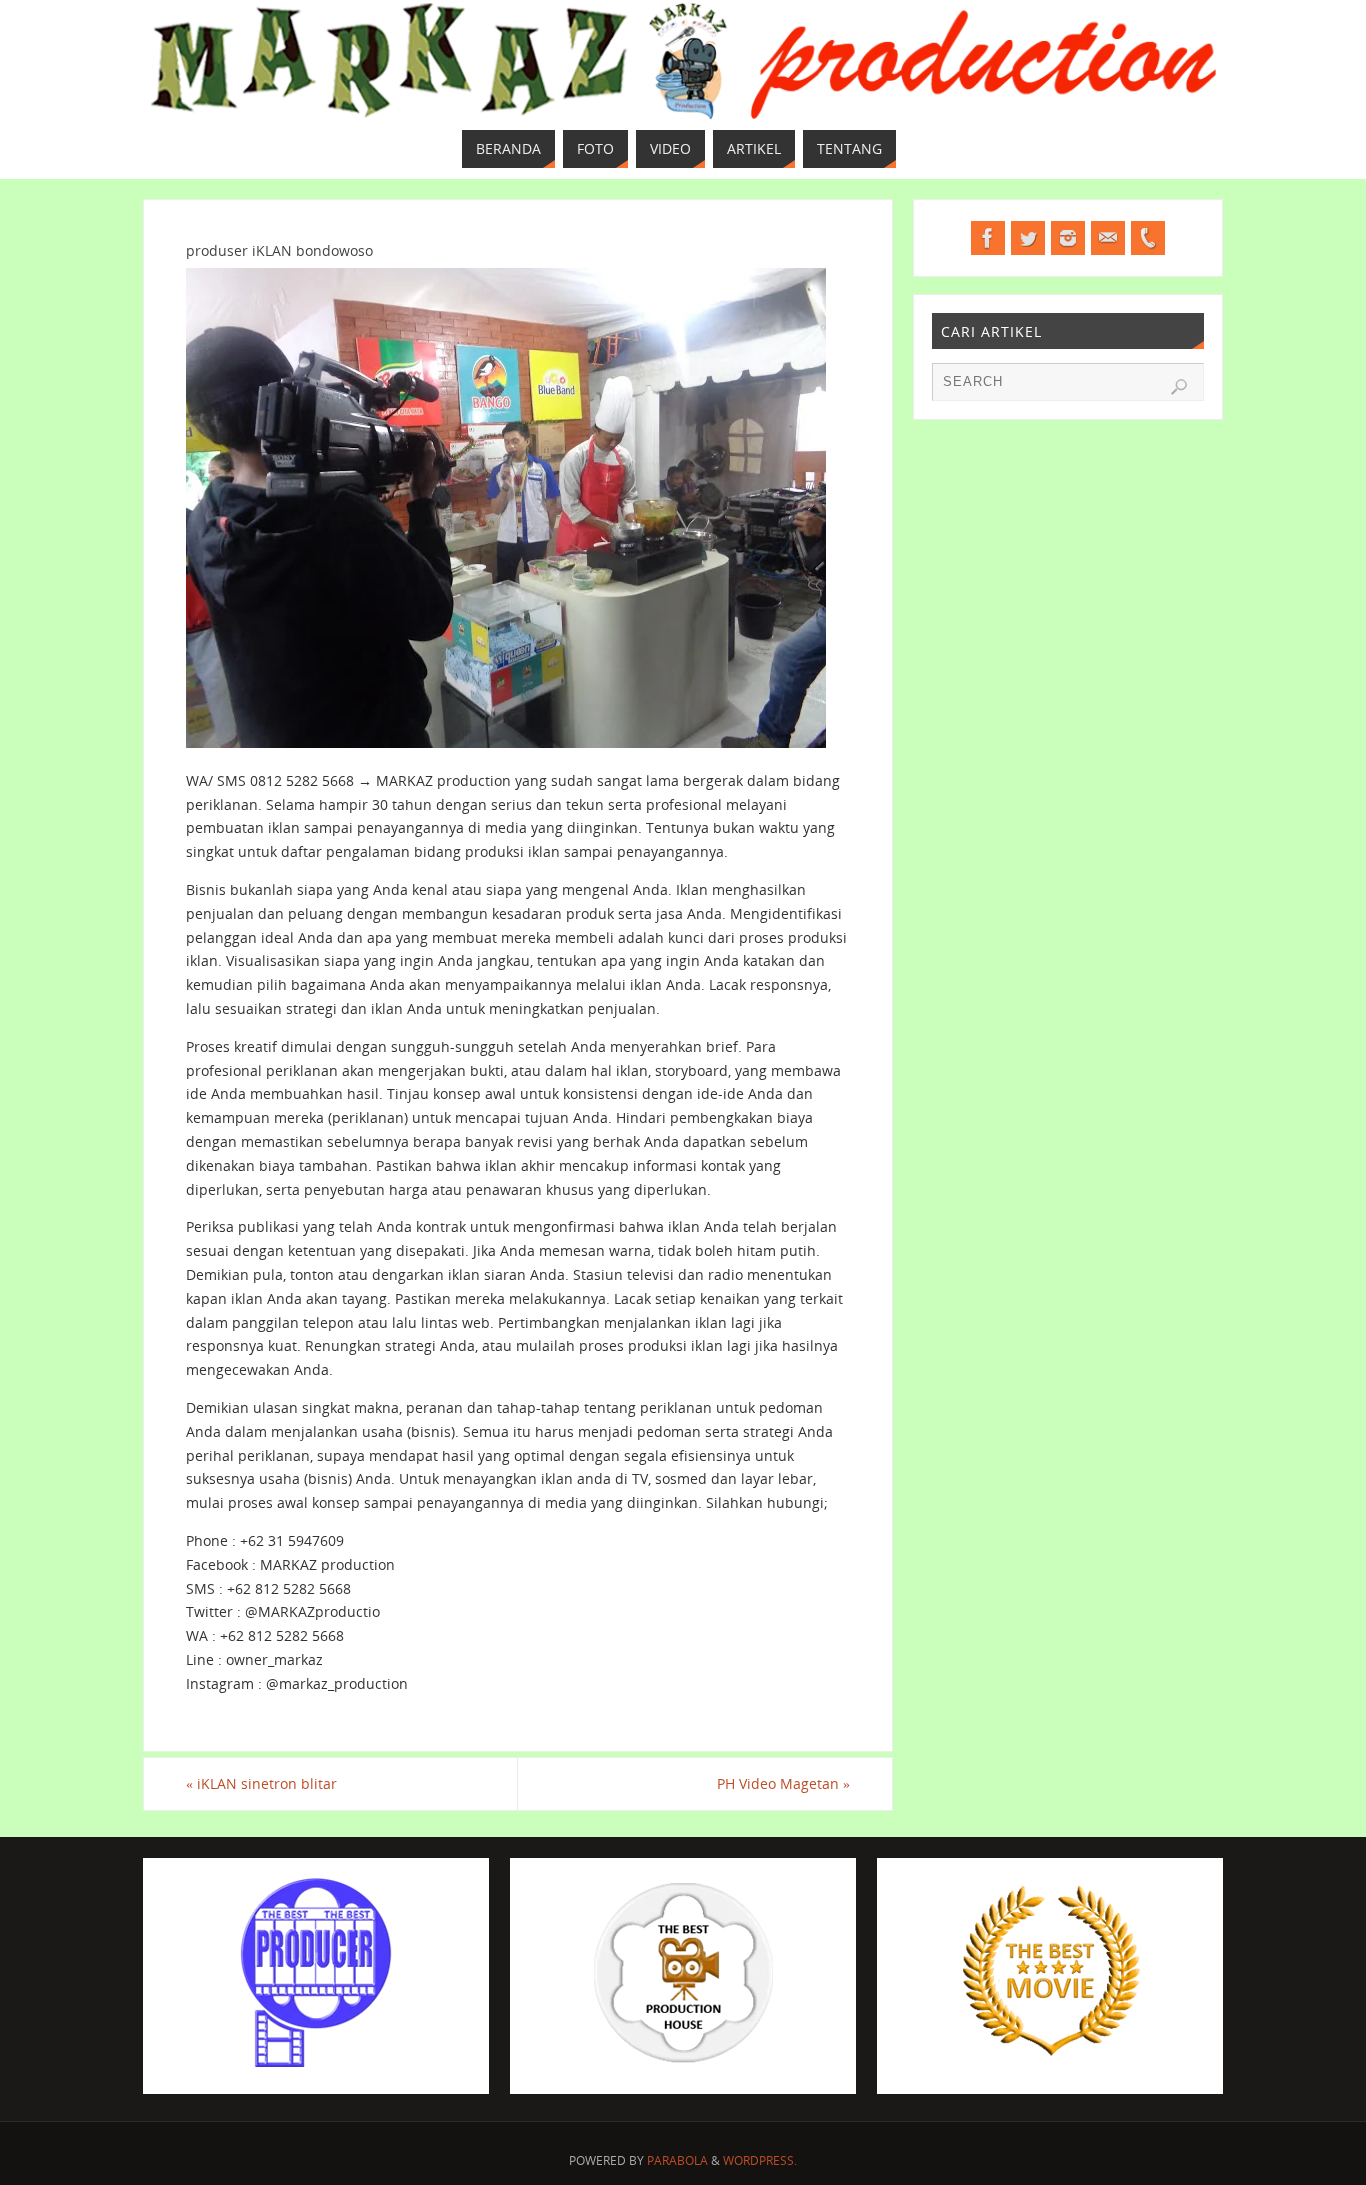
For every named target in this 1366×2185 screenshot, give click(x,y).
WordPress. (760, 2160)
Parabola (677, 2160)
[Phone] (1148, 238)
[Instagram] (1068, 238)
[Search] (1179, 387)
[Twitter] (1028, 238)
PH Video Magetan (783, 1783)
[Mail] (1108, 238)
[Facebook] (988, 238)
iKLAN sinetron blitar (261, 1783)
